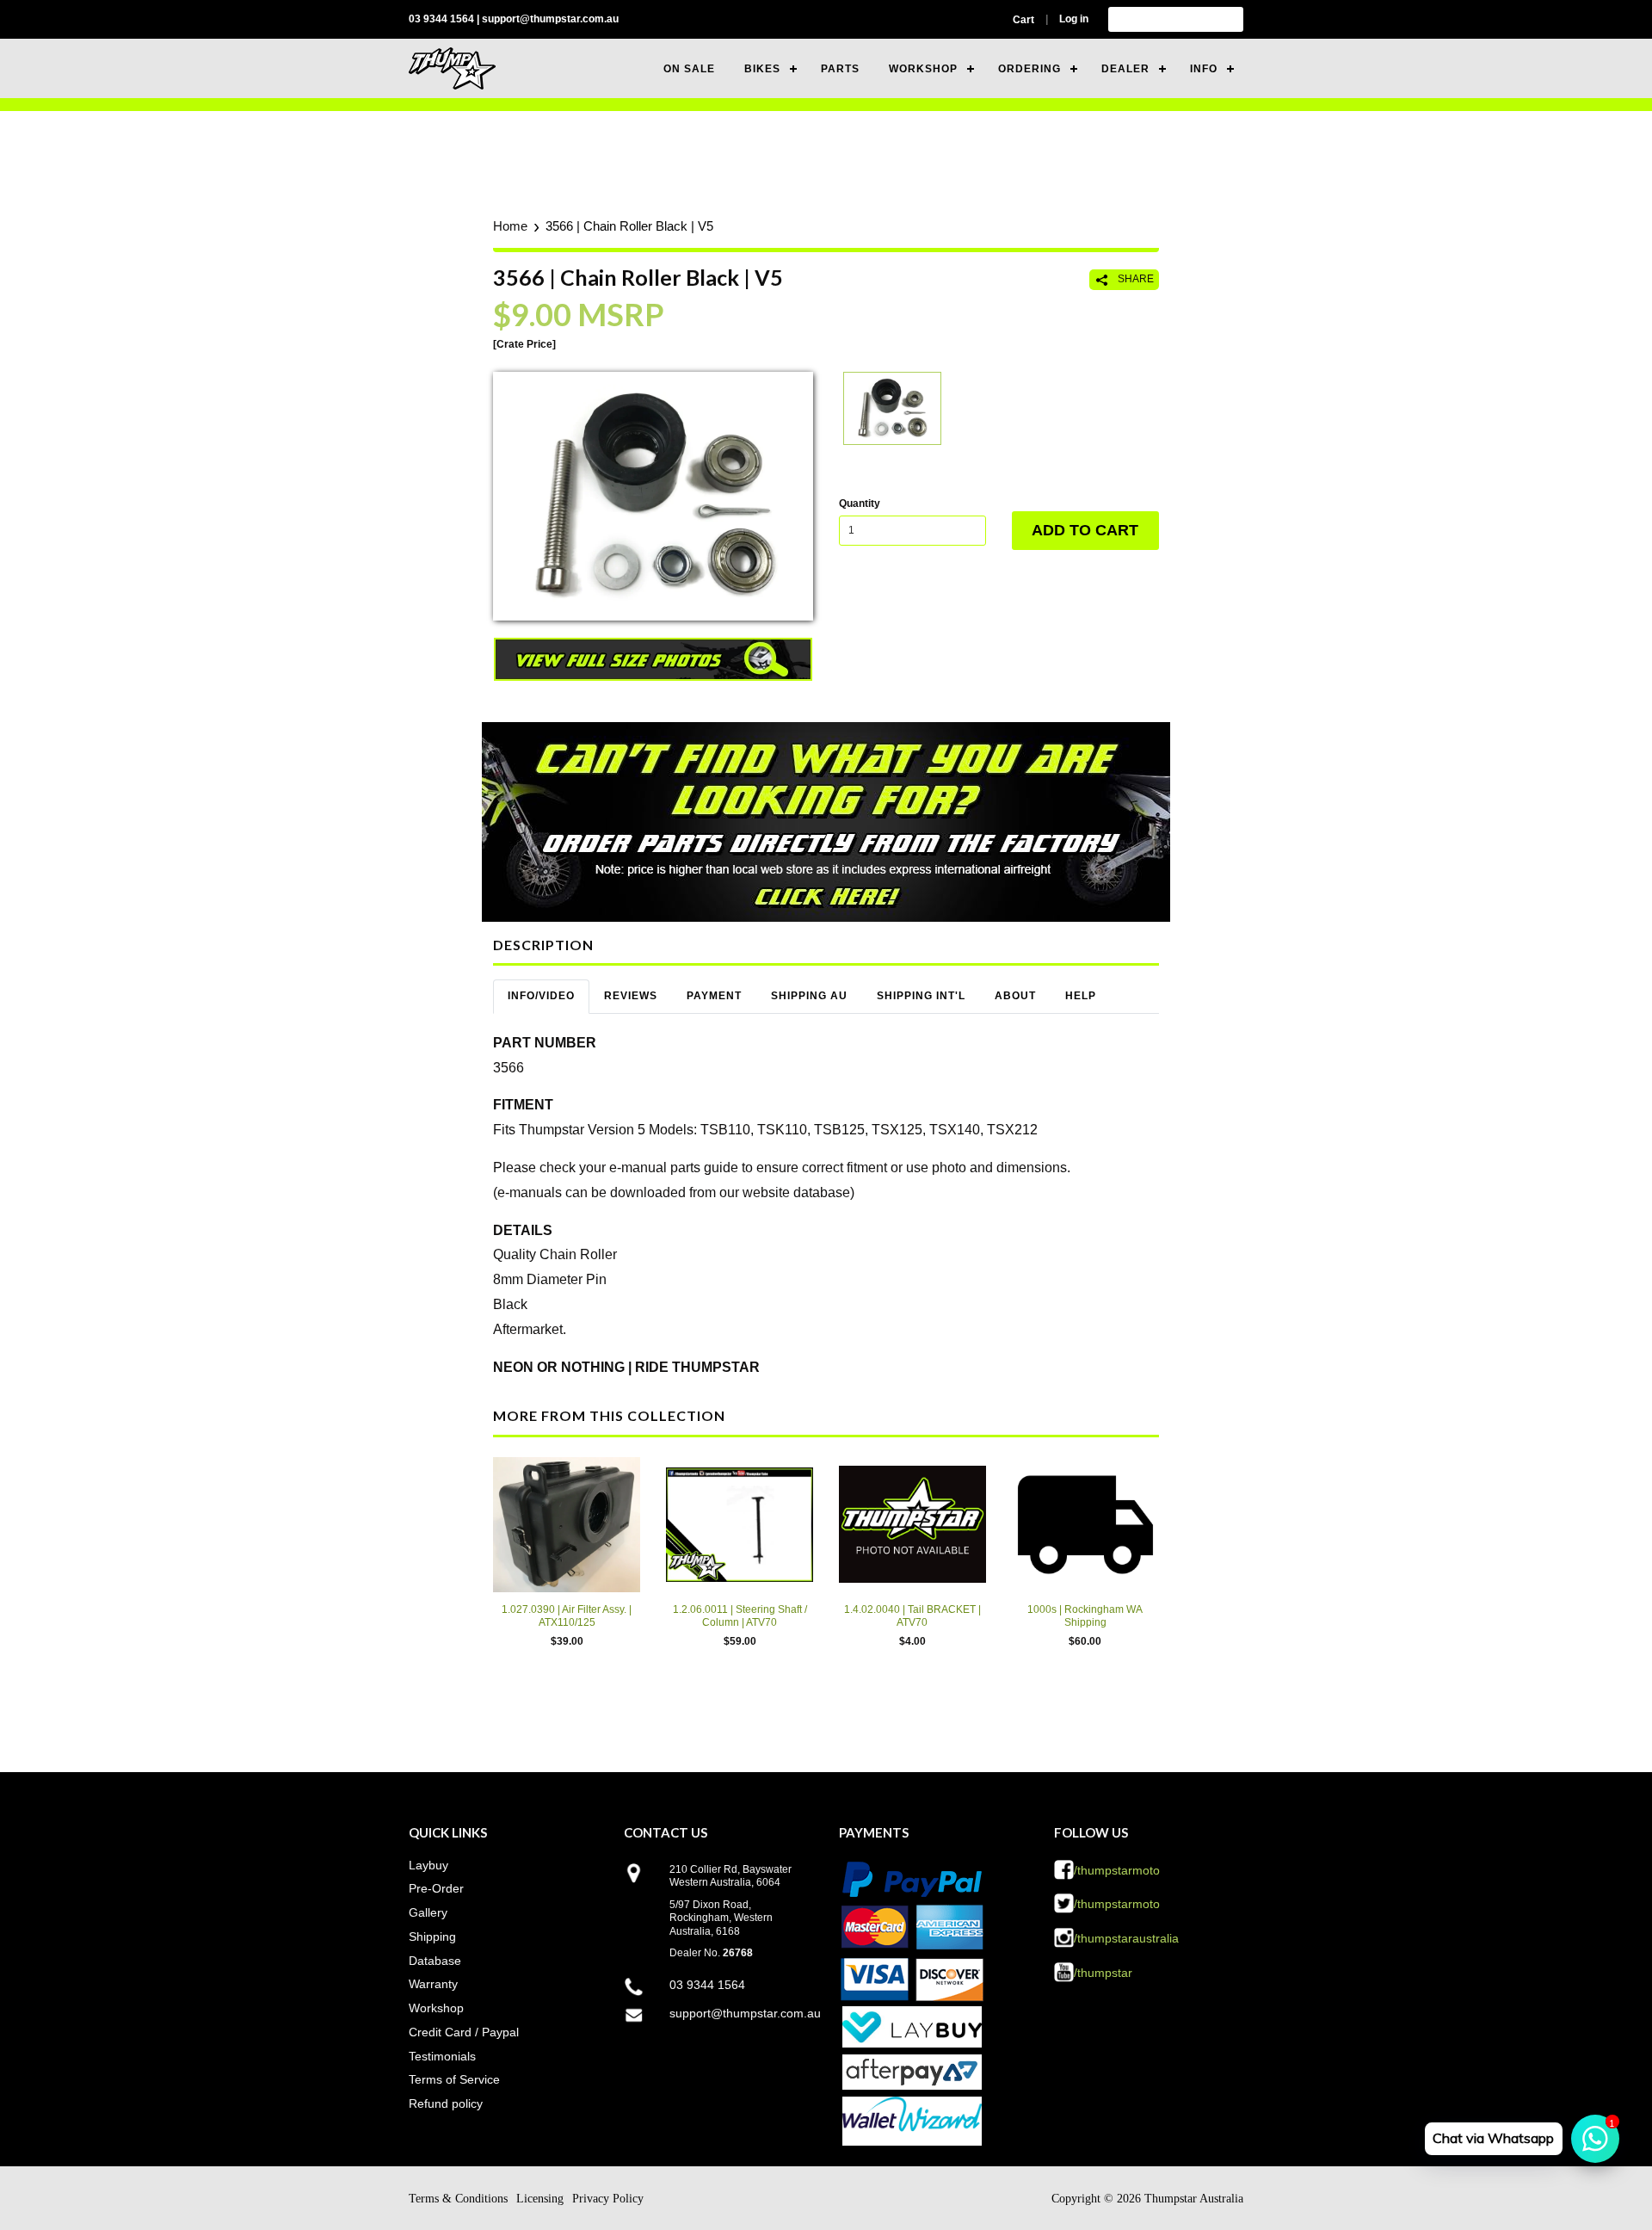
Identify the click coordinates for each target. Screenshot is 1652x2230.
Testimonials (442, 2056)
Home (510, 226)
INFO (1204, 69)
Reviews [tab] (631, 996)
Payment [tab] (714, 996)
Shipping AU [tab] (809, 996)
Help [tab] (1081, 996)
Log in (1074, 19)
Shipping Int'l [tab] (921, 996)
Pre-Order (436, 1888)
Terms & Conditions (458, 2199)
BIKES (762, 69)
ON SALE (689, 69)
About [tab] (1015, 996)
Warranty (433, 1984)
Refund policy (446, 2103)
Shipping (432, 1937)
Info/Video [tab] (541, 996)
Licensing (540, 2199)
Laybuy (428, 1865)
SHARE (1134, 279)
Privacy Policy (608, 2199)
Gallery (428, 1912)
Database (435, 1961)
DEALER (1125, 69)
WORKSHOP (923, 69)
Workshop (436, 2008)
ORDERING (1029, 69)
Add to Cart (1085, 530)
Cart (1023, 20)
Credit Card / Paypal (464, 2032)
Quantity (860, 503)
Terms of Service (454, 2079)
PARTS (840, 69)
